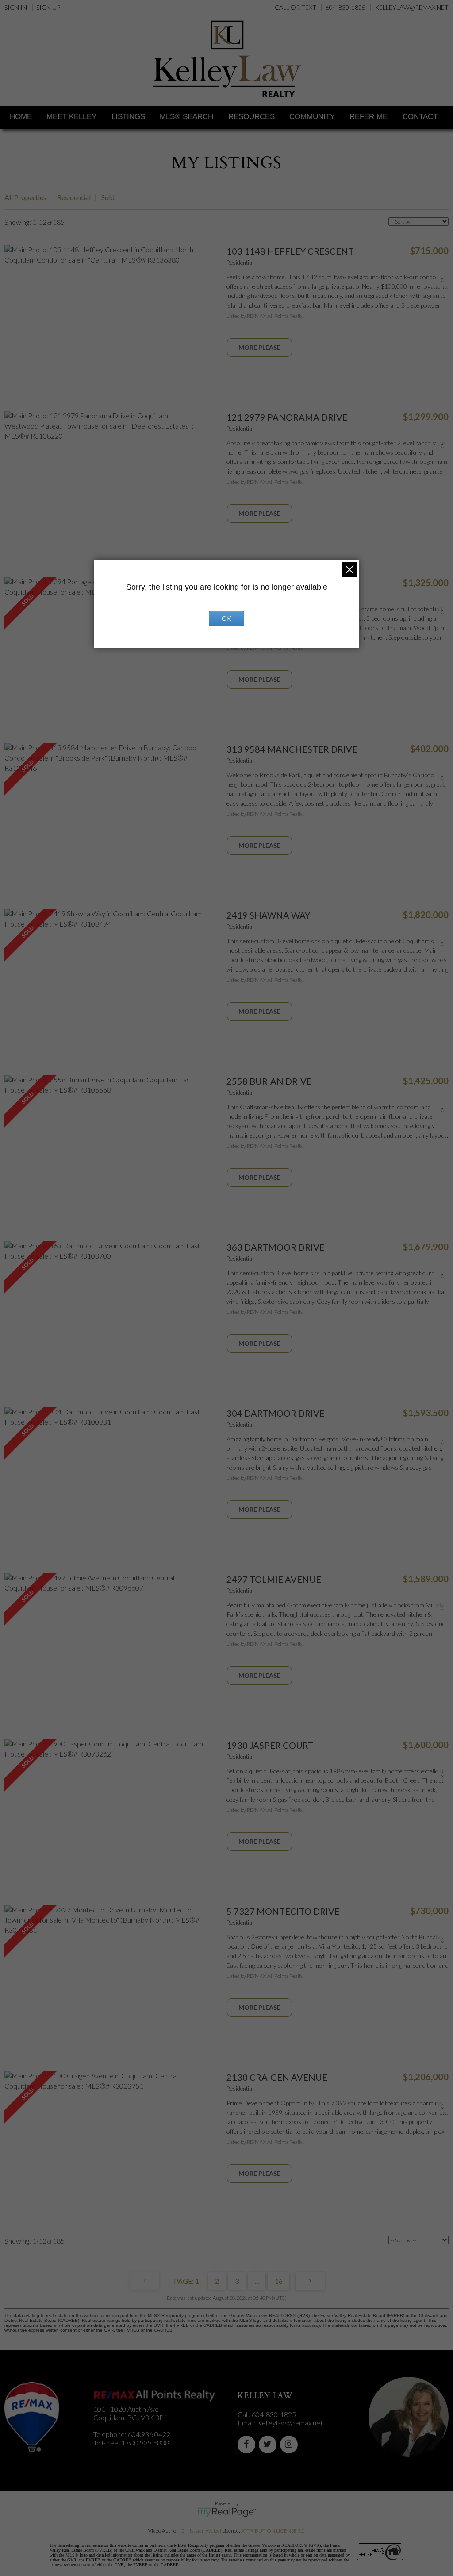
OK (226, 618)
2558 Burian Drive (269, 1081)
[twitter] (269, 2444)
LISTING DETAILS (259, 348)
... (257, 2281)
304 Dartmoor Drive (276, 1413)
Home (21, 117)
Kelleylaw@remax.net (290, 2423)
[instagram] (291, 2444)
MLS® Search (186, 117)
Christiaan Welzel (201, 2531)
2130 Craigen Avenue (277, 2077)
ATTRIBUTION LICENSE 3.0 (273, 2531)
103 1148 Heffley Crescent (290, 251)
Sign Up (48, 7)
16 (279, 2281)
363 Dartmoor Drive (276, 1247)
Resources (251, 117)
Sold (108, 197)
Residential (74, 197)
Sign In (16, 7)
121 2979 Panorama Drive (287, 417)
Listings (128, 117)
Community (312, 117)
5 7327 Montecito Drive (283, 1911)
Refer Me (369, 117)
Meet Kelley (71, 117)
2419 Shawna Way (268, 915)
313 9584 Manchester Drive (292, 749)
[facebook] (248, 2444)
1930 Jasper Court (270, 1745)
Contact (420, 117)
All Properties (25, 197)
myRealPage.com (227, 2512)
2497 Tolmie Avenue (274, 1579)
